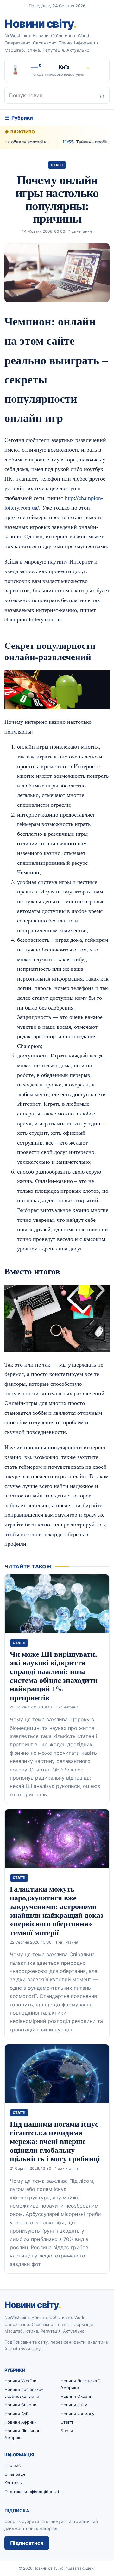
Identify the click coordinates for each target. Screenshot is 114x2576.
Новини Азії (16, 2414)
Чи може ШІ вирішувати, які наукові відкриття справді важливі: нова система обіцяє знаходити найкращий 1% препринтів (54, 1675)
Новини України (20, 2381)
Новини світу (40, 24)
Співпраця (15, 2474)
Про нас (13, 2465)
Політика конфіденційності (32, 2491)
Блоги (67, 2431)
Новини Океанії (76, 2396)
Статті (57, 165)
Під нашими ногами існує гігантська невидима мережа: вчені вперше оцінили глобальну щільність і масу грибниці (55, 2141)
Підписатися (27, 2543)
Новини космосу (77, 2414)
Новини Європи (20, 2405)
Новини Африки (21, 2422)
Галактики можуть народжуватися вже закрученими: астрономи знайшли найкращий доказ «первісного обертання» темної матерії (57, 1910)
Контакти (14, 2483)
